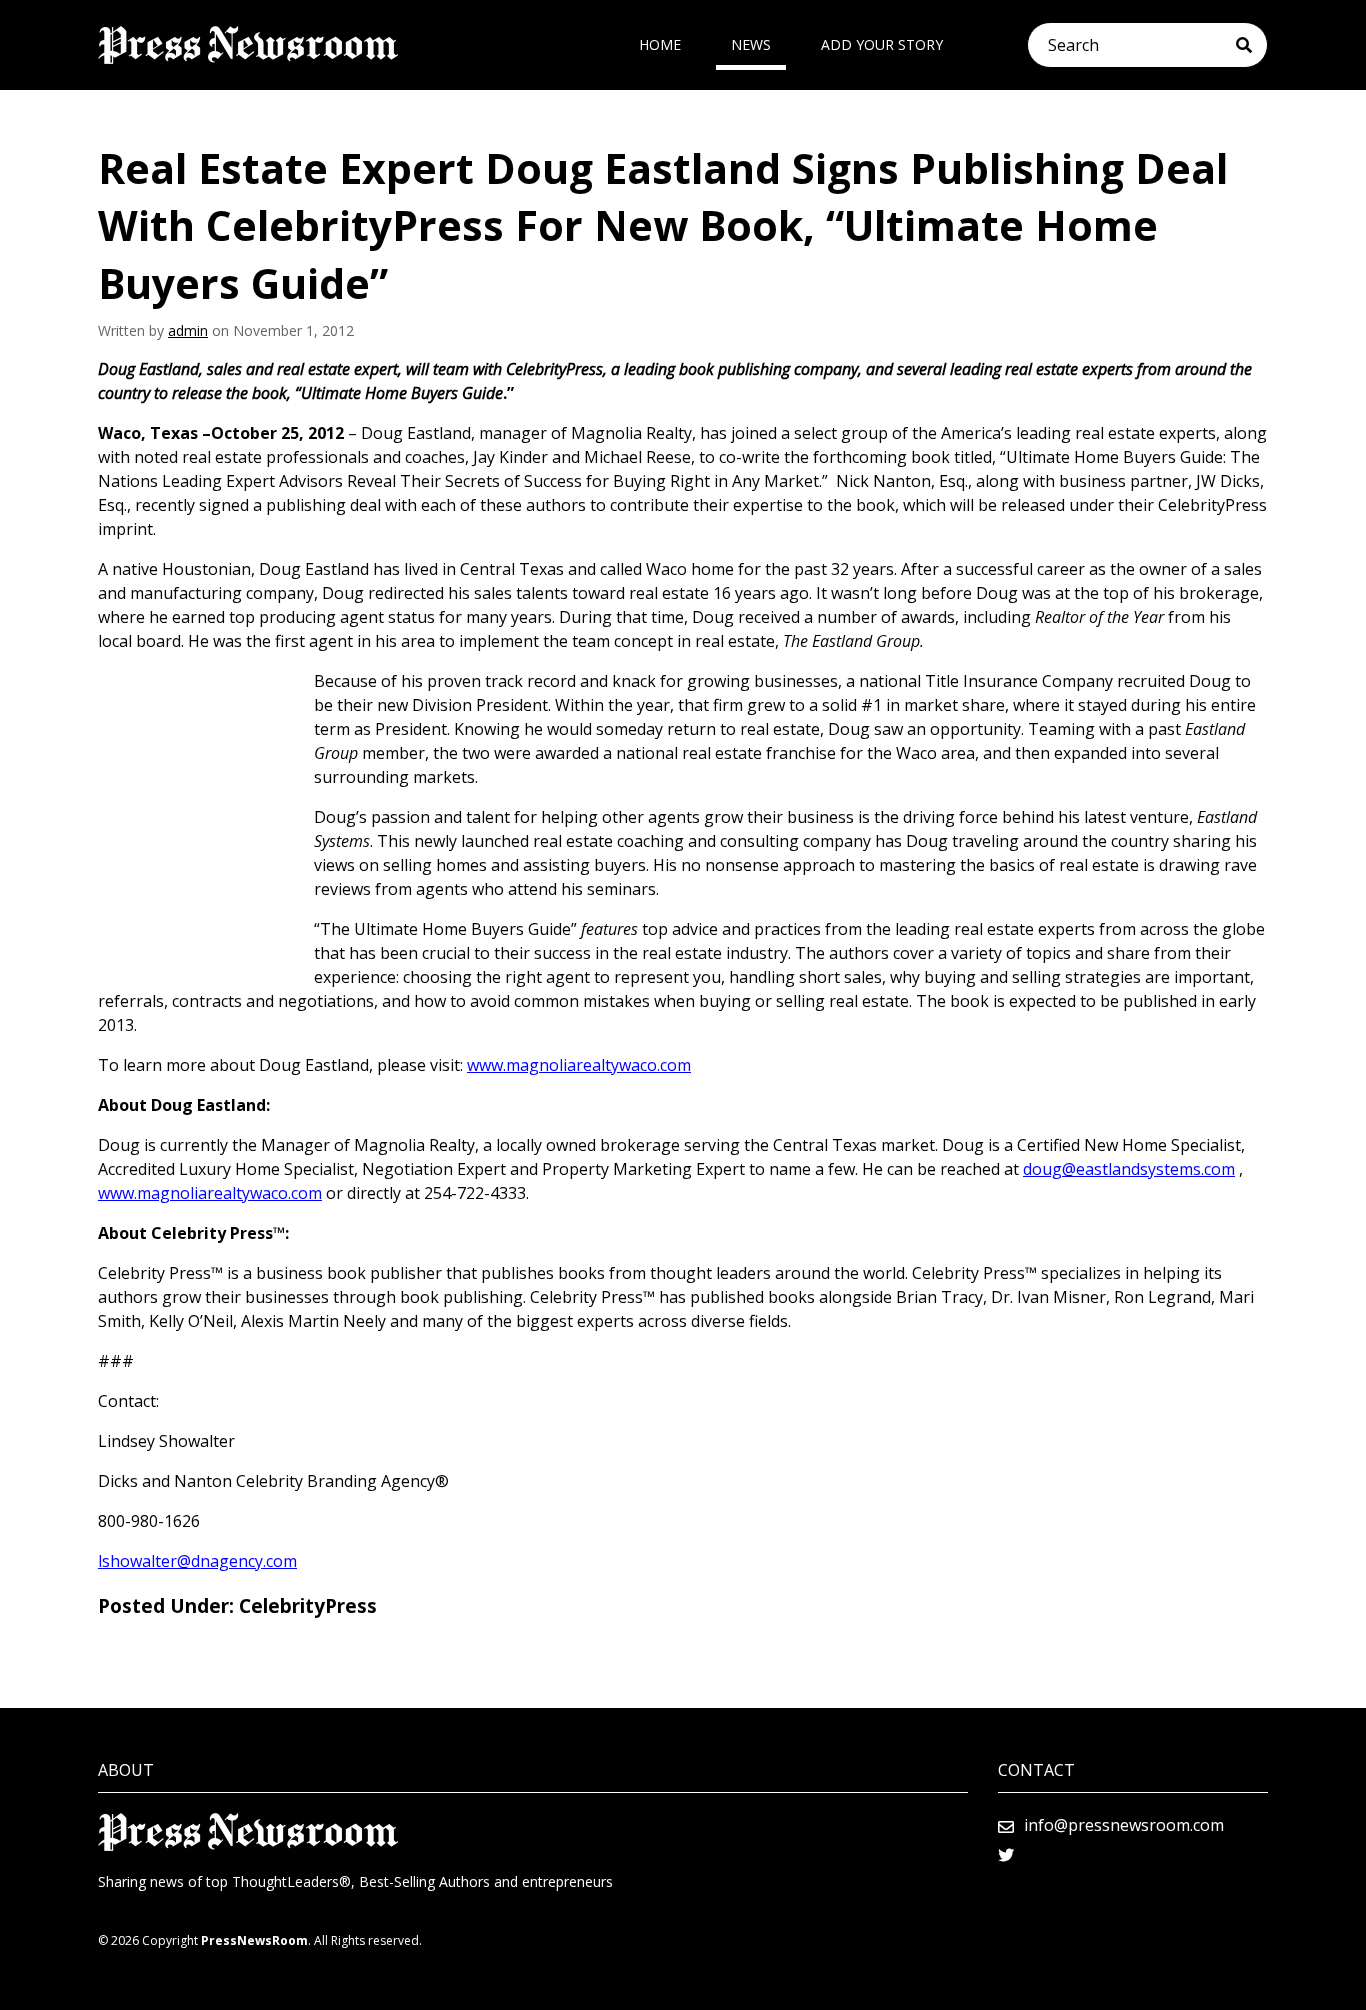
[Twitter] (1006, 1855)
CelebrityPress (308, 1606)
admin (188, 330)
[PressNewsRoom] (248, 45)
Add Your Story (882, 44)
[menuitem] (660, 45)
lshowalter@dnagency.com (197, 1561)
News (751, 44)
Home (660, 44)
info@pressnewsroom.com (1124, 1825)
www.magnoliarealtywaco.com (579, 1065)
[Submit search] (1251, 45)
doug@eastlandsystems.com (1129, 1169)
